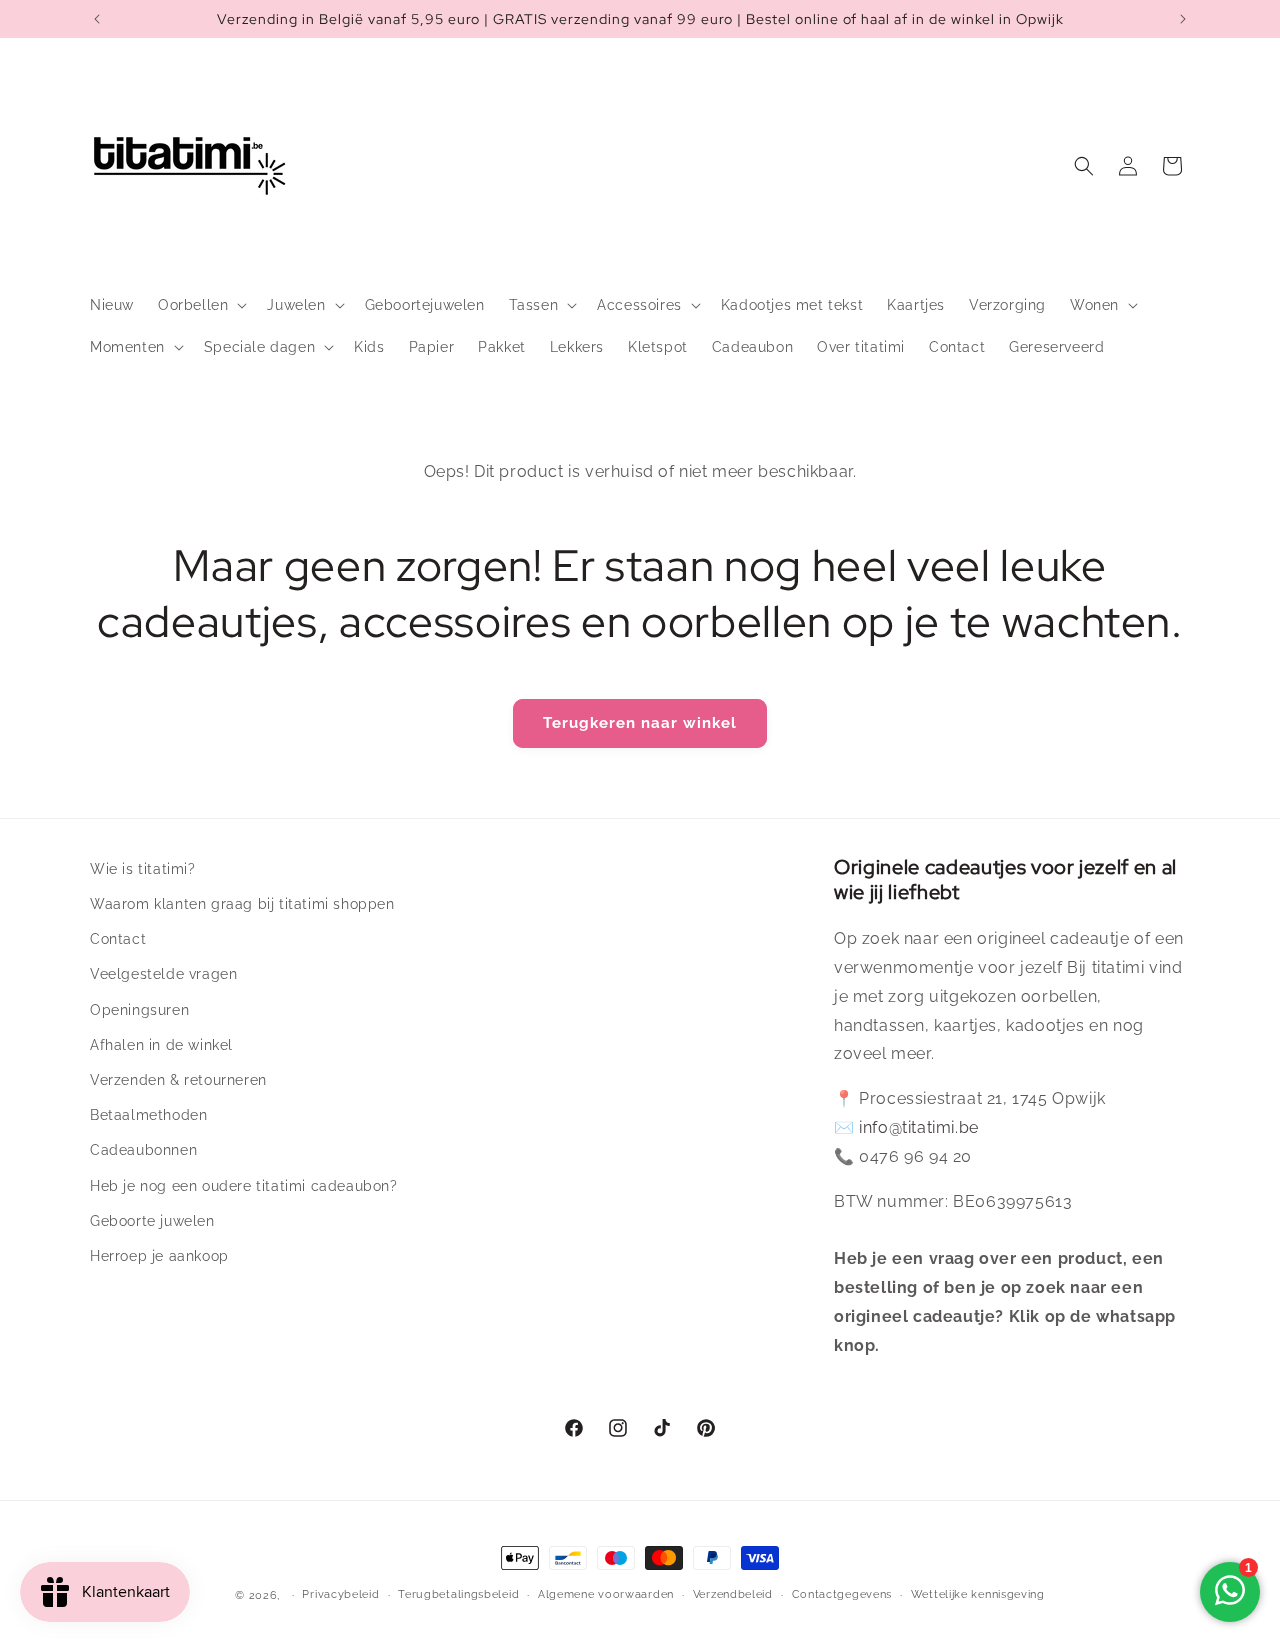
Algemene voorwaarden (606, 1594)
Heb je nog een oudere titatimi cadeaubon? (244, 1186)
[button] (200, 305)
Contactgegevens (842, 1594)
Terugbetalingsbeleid (458, 1594)
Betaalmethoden (148, 1115)
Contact (118, 939)
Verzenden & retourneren (178, 1080)
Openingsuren (139, 1010)
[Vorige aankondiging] (97, 19)
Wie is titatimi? (143, 869)
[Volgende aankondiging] (1183, 19)
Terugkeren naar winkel (640, 723)
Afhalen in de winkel (161, 1045)
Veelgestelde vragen (163, 974)
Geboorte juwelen (152, 1221)
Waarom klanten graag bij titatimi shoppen (242, 904)
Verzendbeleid (733, 1594)
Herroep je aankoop (159, 1256)
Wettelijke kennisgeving (978, 1594)
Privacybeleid (340, 1594)
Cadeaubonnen (143, 1150)
